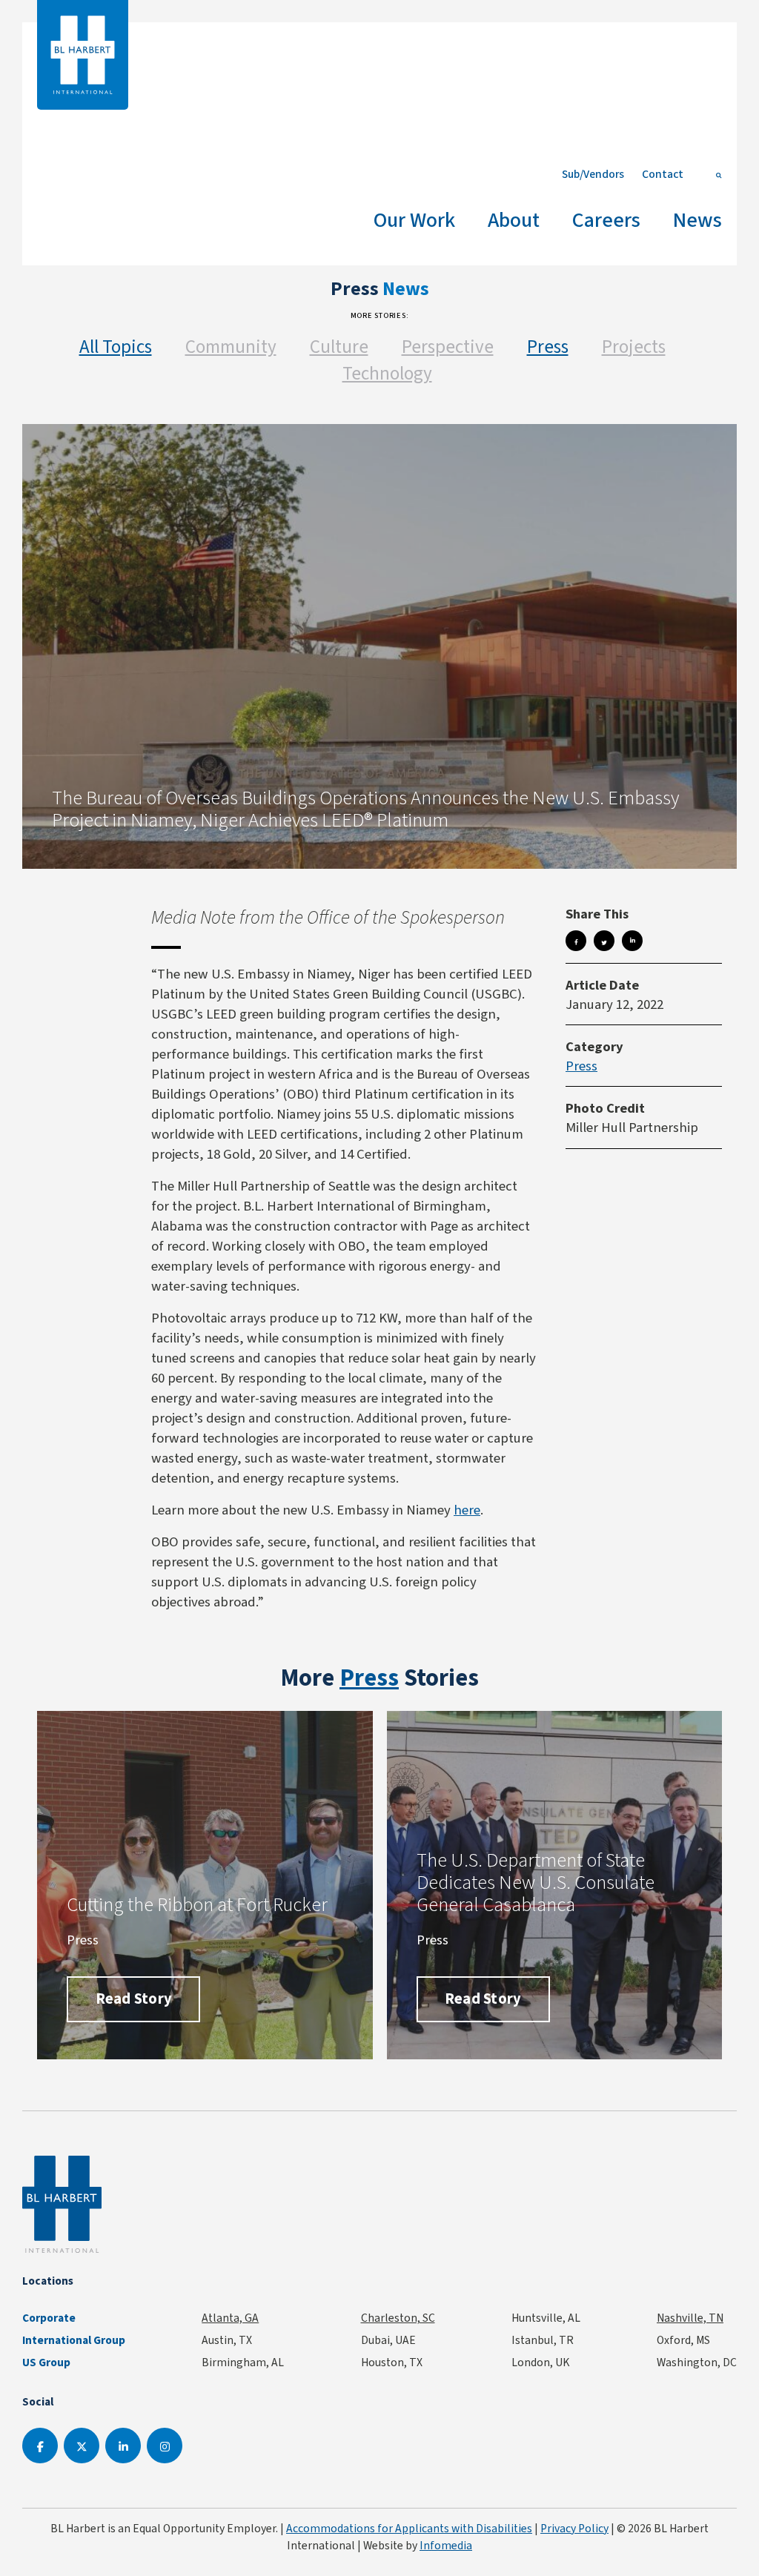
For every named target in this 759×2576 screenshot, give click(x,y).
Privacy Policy (574, 2528)
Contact (663, 174)
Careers (606, 220)
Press (548, 347)
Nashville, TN (690, 2318)
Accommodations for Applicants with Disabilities (409, 2528)
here (467, 1510)
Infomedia (446, 2545)
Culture (339, 347)
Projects (634, 347)
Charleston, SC (398, 2318)
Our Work (414, 220)
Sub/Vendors (593, 174)
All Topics (116, 347)
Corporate (49, 2318)
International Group (74, 2340)
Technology (387, 373)
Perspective (448, 347)
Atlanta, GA (230, 2318)
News (697, 220)
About (514, 220)
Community (231, 347)
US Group (46, 2363)
